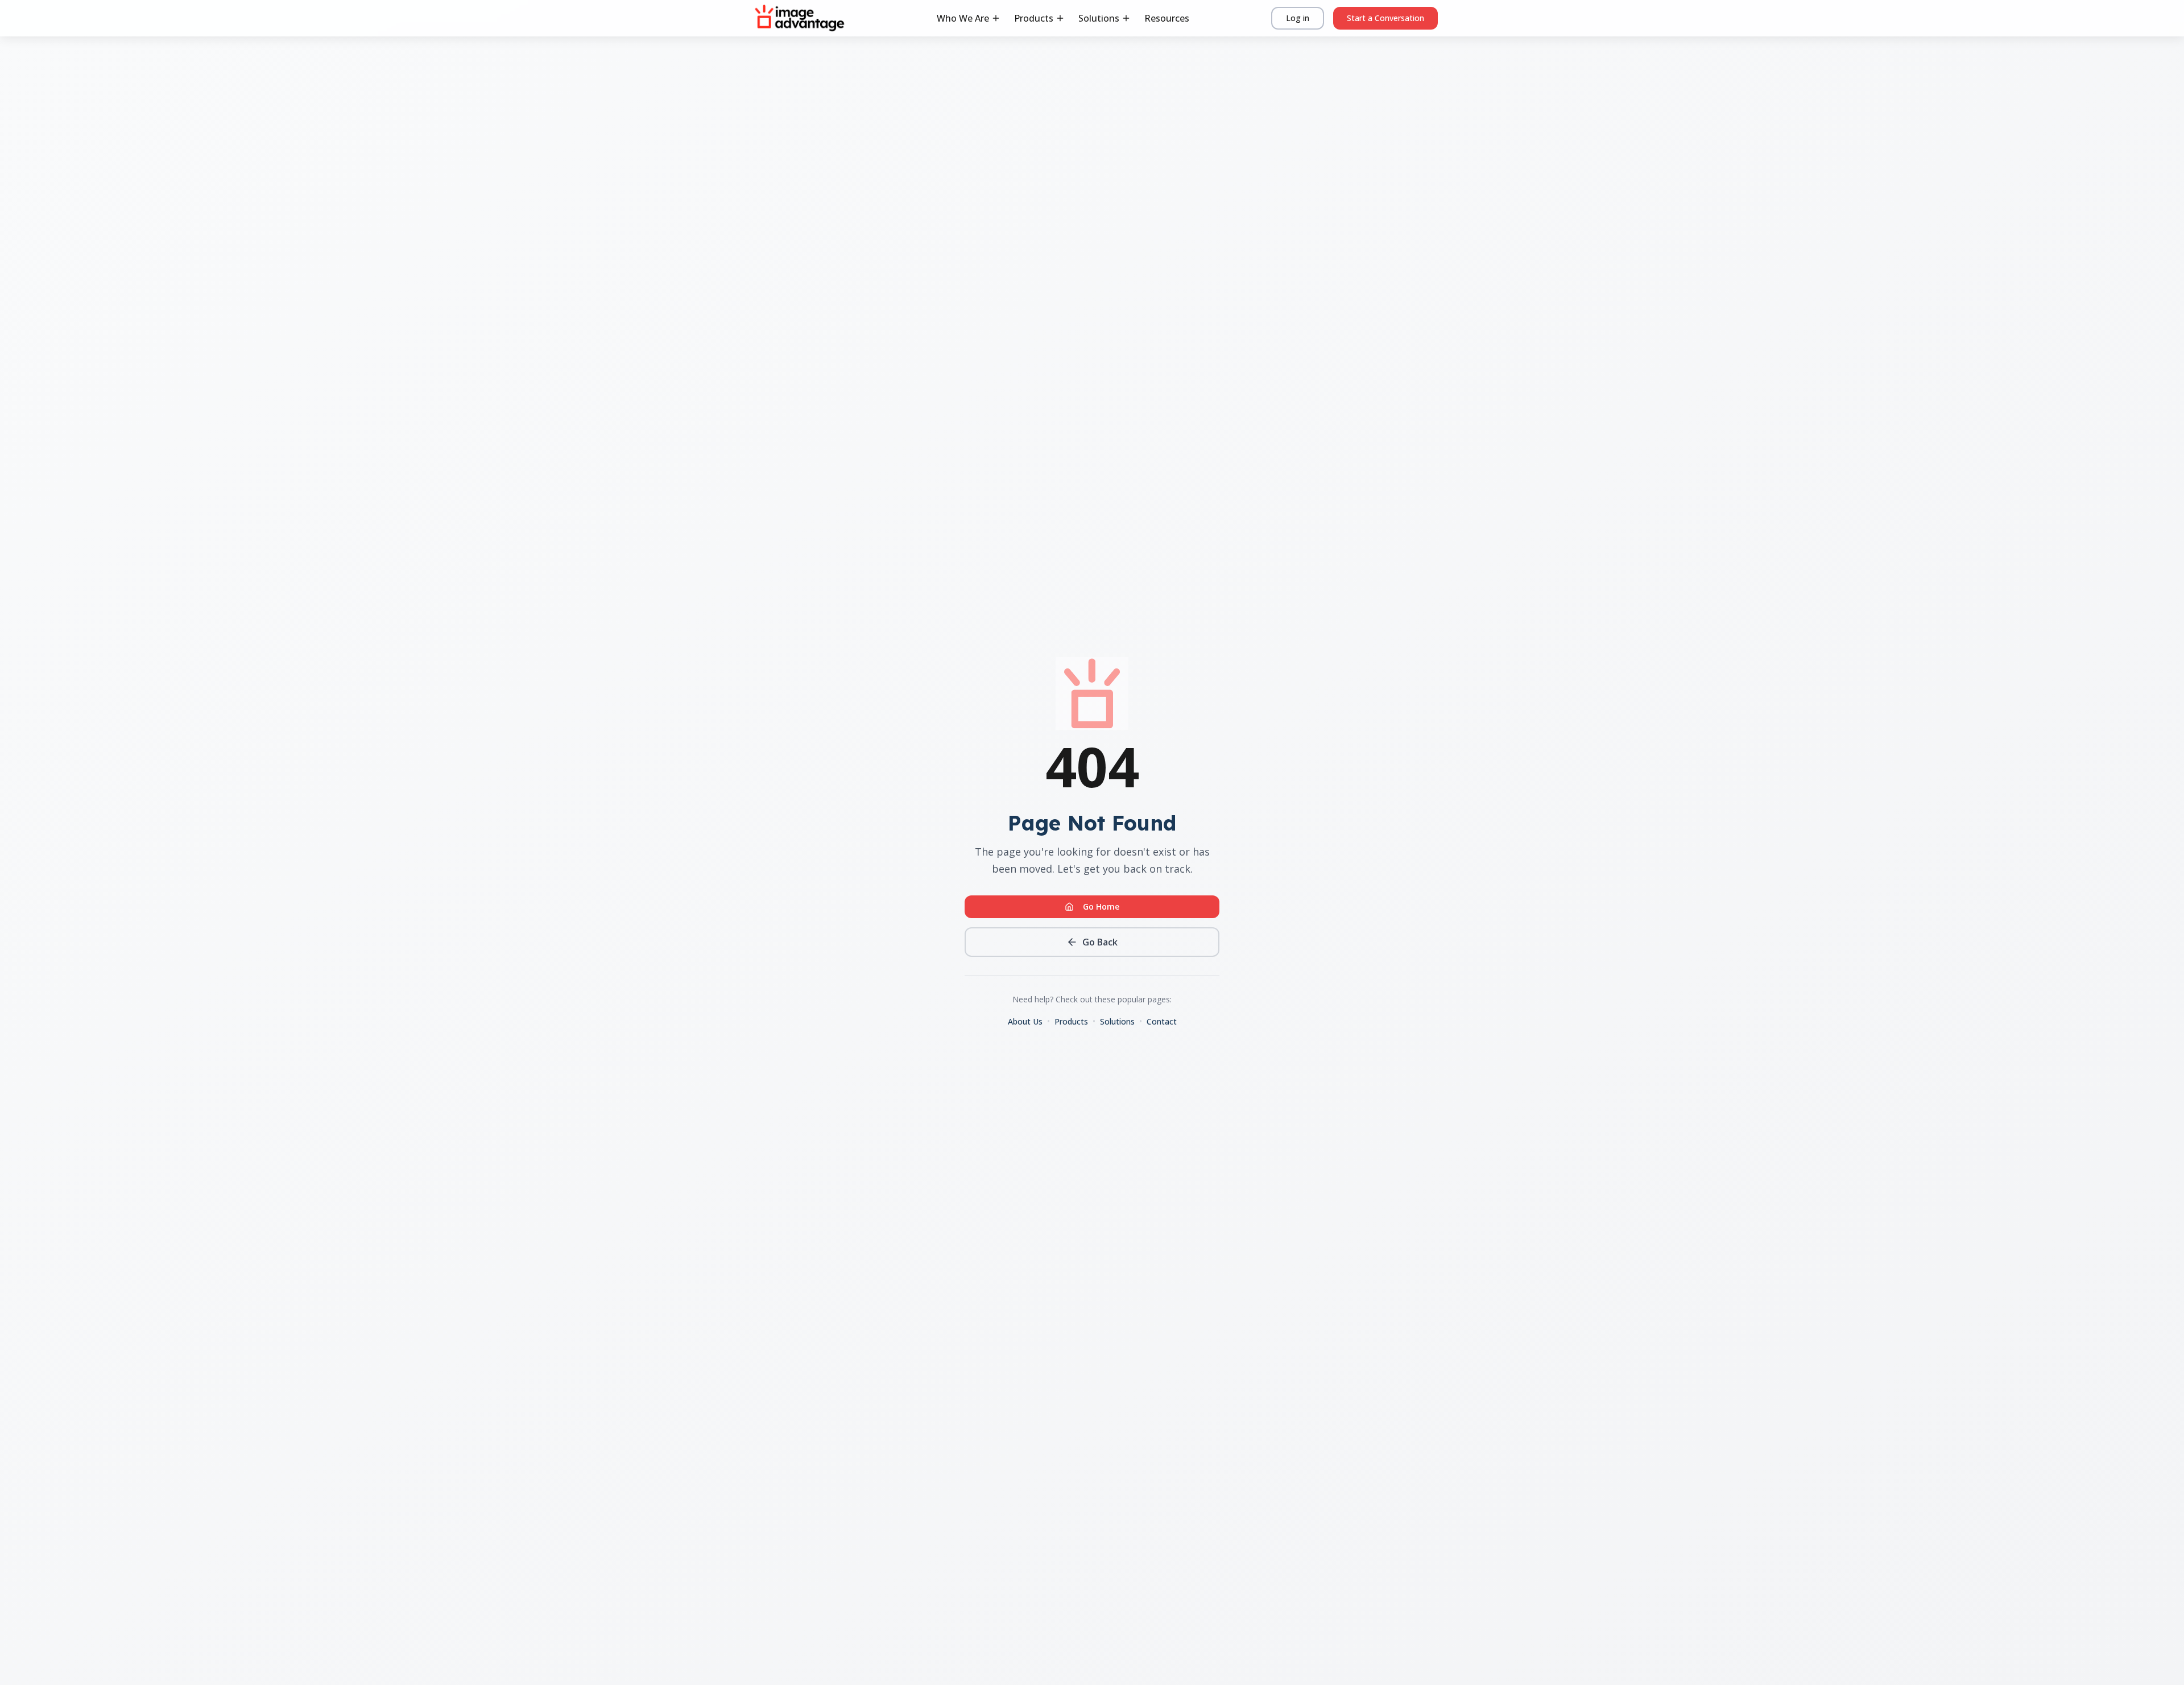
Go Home (1101, 906)
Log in (1298, 18)
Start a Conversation (1385, 18)
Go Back (1100, 942)
